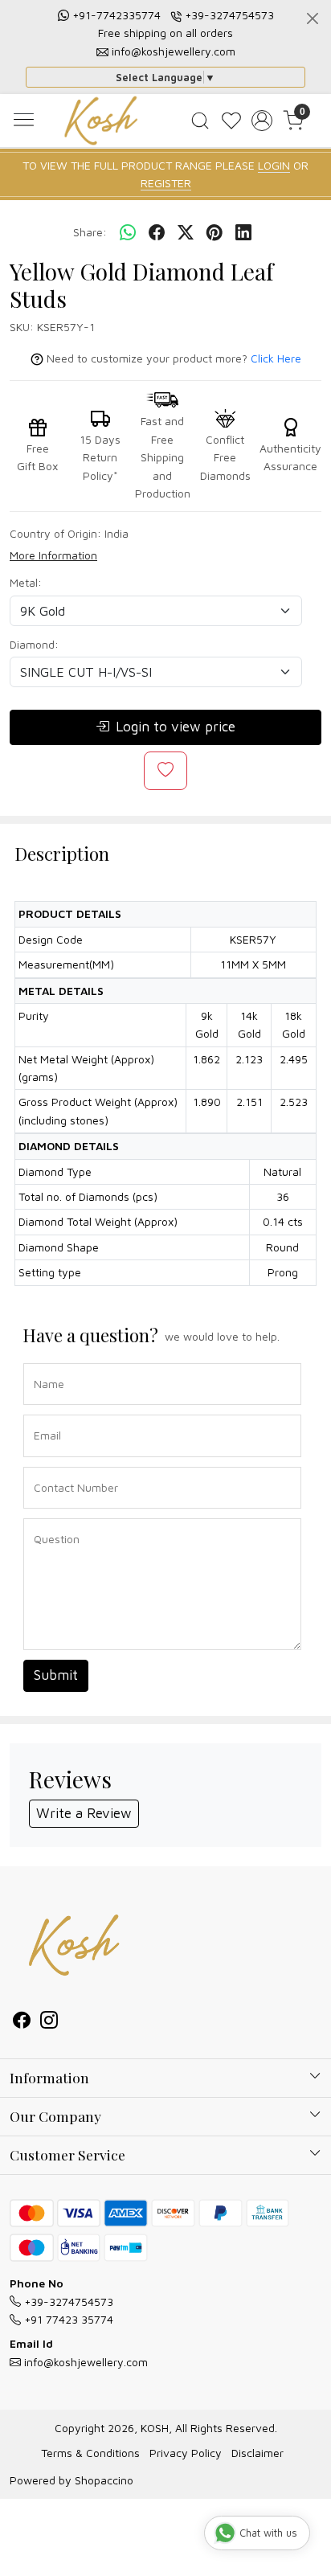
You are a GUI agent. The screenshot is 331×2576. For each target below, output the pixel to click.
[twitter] (186, 232)
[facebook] (157, 232)
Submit (56, 1675)
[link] (200, 121)
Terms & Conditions (90, 2453)
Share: (90, 232)
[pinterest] (215, 232)
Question (51, 1517)
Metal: (26, 582)
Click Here (276, 358)
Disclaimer (257, 2453)
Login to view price (176, 727)
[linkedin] (243, 232)
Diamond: (34, 644)
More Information (53, 555)
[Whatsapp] (128, 232)
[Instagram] (49, 2022)
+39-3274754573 (229, 15)
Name (45, 1362)
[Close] (313, 18)
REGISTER (166, 183)
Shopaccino (104, 2480)
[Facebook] (22, 2022)
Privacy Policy (186, 2453)
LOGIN (274, 165)
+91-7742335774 (116, 15)
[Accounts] (262, 121)
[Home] (101, 121)
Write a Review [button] (84, 1813)
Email (44, 1413)
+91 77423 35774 (67, 2319)
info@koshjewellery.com (174, 51)
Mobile (45, 1466)
